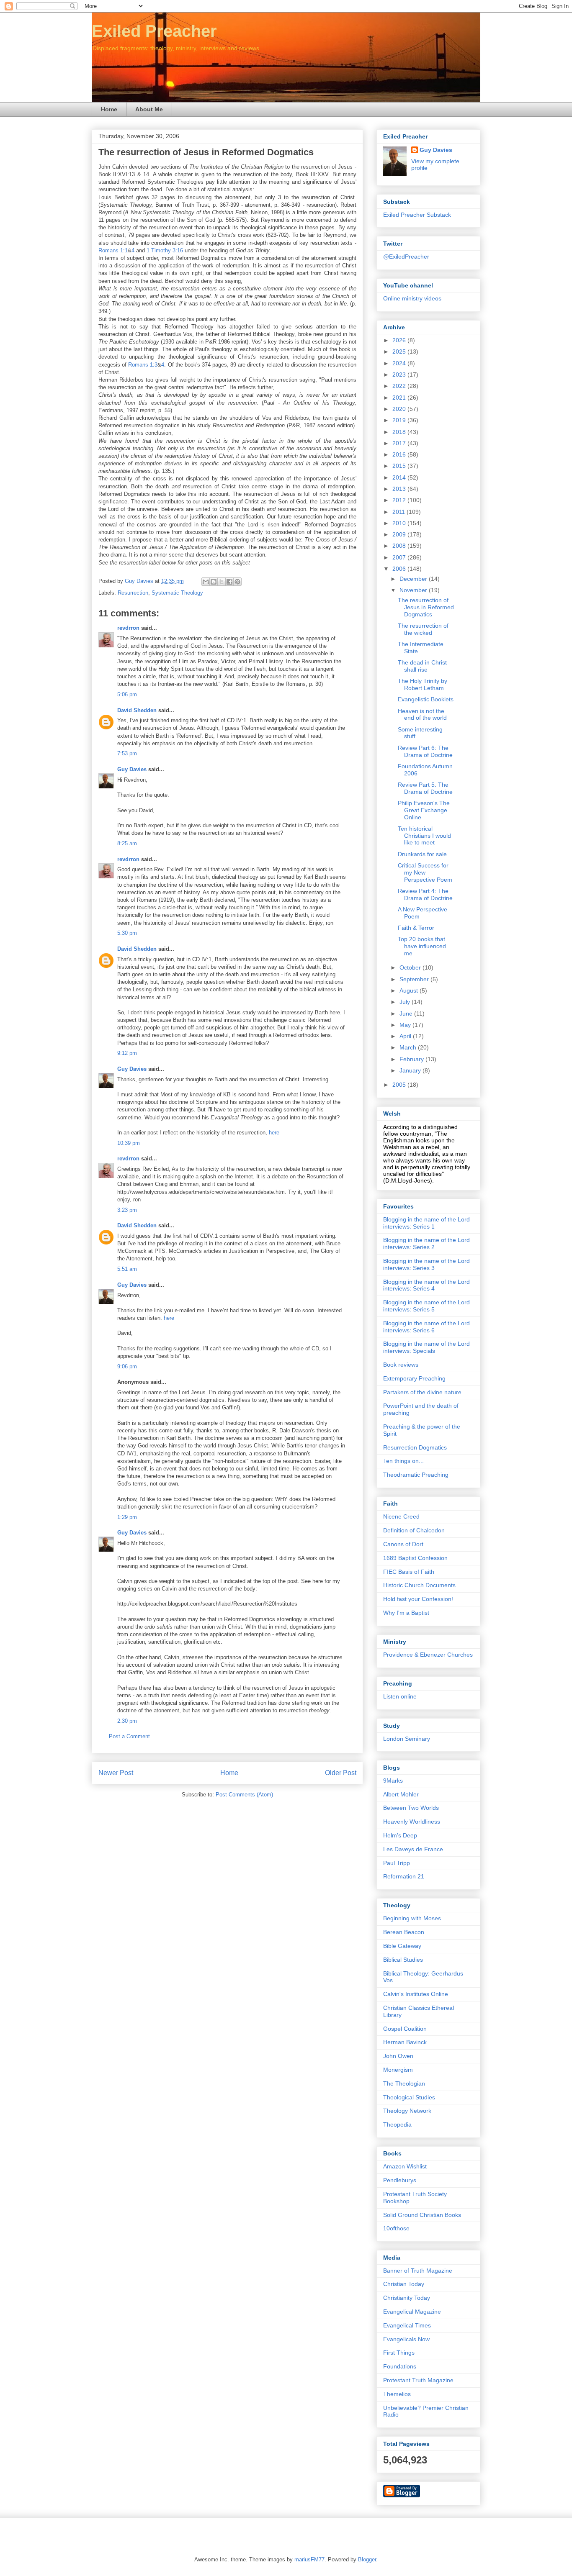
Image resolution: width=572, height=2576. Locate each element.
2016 (400, 454)
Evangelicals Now (406, 2339)
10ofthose (396, 2228)
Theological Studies (409, 2097)
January (411, 1070)
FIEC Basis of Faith (409, 1572)
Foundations (400, 2366)
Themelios (397, 2394)
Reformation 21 (404, 1876)
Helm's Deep (400, 1835)
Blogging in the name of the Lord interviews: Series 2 (426, 1243)
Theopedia (397, 2124)
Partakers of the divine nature (422, 1392)
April (406, 1036)
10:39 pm (129, 1143)
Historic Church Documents (419, 1585)
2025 (400, 352)
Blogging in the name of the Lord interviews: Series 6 (426, 1327)
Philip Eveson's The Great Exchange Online (424, 810)
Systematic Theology (177, 593)
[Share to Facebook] (229, 582)
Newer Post (116, 1773)
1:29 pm (127, 1517)
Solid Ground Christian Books (422, 2215)
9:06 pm (127, 1366)
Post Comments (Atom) (244, 1795)
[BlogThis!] (214, 582)
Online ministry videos (412, 298)
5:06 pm (127, 694)
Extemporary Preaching (414, 1378)
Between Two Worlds (411, 1808)
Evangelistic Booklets (426, 699)
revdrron (128, 628)
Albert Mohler (401, 1794)
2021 (400, 398)
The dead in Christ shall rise (422, 666)
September (415, 979)
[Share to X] (222, 582)
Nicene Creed (401, 1516)
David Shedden (137, 710)
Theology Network (407, 2111)
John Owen (398, 2056)
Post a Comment (129, 1736)
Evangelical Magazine (412, 2312)
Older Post (341, 1773)
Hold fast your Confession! (418, 1599)
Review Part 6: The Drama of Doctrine (425, 751)
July (406, 1002)
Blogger (367, 2559)
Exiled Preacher (154, 31)
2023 (400, 375)
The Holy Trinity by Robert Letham (423, 684)
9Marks (393, 1781)
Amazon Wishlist (405, 2166)
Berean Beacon (404, 1932)
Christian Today (404, 2284)
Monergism (398, 2070)
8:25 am (127, 843)
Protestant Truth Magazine (418, 2380)
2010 (400, 523)
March (409, 1047)
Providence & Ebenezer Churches (428, 1655)
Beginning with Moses (412, 1918)
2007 (400, 557)
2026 (400, 340)
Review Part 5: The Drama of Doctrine (425, 788)
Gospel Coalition (405, 2029)
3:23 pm (127, 1210)
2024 (400, 363)
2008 (400, 546)
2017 (400, 443)
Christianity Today (407, 2298)
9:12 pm (127, 1053)
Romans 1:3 (143, 365)
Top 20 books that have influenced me (422, 946)
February (412, 1059)
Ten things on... (403, 1461)
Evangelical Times (407, 2325)
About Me (149, 109)
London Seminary (407, 1739)
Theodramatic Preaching (416, 1475)
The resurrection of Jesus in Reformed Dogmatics (426, 607)
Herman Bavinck (405, 2042)
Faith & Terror (416, 928)
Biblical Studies (403, 1960)
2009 (400, 534)
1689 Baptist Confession (415, 1558)
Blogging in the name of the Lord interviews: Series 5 (426, 1306)
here (274, 1133)
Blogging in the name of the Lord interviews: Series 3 (426, 1264)
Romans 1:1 (113, 250)
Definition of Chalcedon (414, 1530)
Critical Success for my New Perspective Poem (425, 872)
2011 (399, 512)
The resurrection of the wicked (423, 629)
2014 (400, 477)
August (410, 990)
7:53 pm (127, 753)
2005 (400, 1085)
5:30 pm (127, 933)
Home (109, 109)
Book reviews (401, 1365)
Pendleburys (400, 2180)
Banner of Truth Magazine (418, 2271)
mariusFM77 (309, 2559)
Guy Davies (132, 769)
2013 (400, 489)
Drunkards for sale (422, 854)
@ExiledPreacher (406, 257)
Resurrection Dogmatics (415, 1447)
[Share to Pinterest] (237, 582)
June (407, 1013)
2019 (400, 420)
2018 (400, 432)
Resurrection (133, 593)
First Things (399, 2353)
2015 (400, 466)
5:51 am (127, 1269)
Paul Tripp (397, 1863)
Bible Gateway (402, 1946)
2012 (400, 500)
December (414, 579)
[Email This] (206, 582)
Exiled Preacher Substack (417, 215)
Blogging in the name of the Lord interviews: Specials (426, 1347)
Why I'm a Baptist (406, 1613)
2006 (400, 569)
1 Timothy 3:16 (165, 250)
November (414, 590)
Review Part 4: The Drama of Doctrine (425, 894)
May (406, 1025)
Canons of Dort (403, 1544)
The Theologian (404, 2083)
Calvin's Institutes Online (416, 1994)
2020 (400, 409)
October (411, 967)
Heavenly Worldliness (412, 1822)
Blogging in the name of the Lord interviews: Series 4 (426, 1285)
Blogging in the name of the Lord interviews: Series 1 (426, 1223)
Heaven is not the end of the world (422, 715)
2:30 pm (127, 1721)
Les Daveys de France (413, 1849)
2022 (400, 386)
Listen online (400, 1696)
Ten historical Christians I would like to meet (424, 836)
